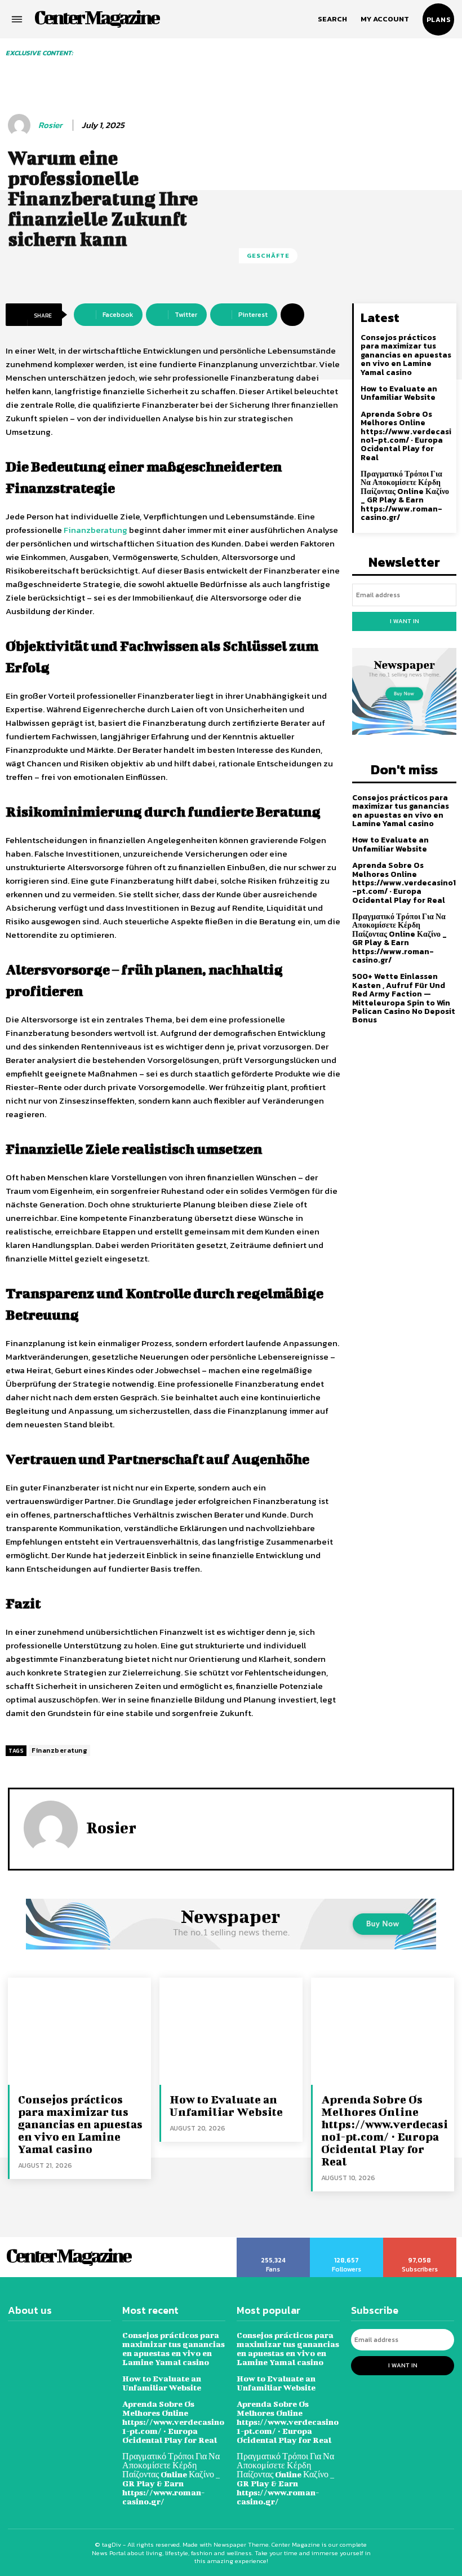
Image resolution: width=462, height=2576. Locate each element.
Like (274, 2242)
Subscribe (420, 2242)
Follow (347, 2242)
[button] (332, 19)
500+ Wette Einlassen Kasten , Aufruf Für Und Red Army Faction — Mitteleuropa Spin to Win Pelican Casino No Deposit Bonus (404, 998)
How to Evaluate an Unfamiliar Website (399, 393)
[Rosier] (21, 125)
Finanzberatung (59, 1750)
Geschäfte (268, 255)
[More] (292, 315)
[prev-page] (93, 64)
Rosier (50, 125)
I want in (405, 621)
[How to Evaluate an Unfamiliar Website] (231, 2031)
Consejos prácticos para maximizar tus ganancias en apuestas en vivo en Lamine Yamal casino (406, 355)
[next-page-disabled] (452, 64)
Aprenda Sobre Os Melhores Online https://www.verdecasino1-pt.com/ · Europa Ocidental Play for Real (406, 436)
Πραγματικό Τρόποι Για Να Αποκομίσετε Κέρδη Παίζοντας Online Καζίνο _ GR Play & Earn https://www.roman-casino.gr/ (405, 496)
